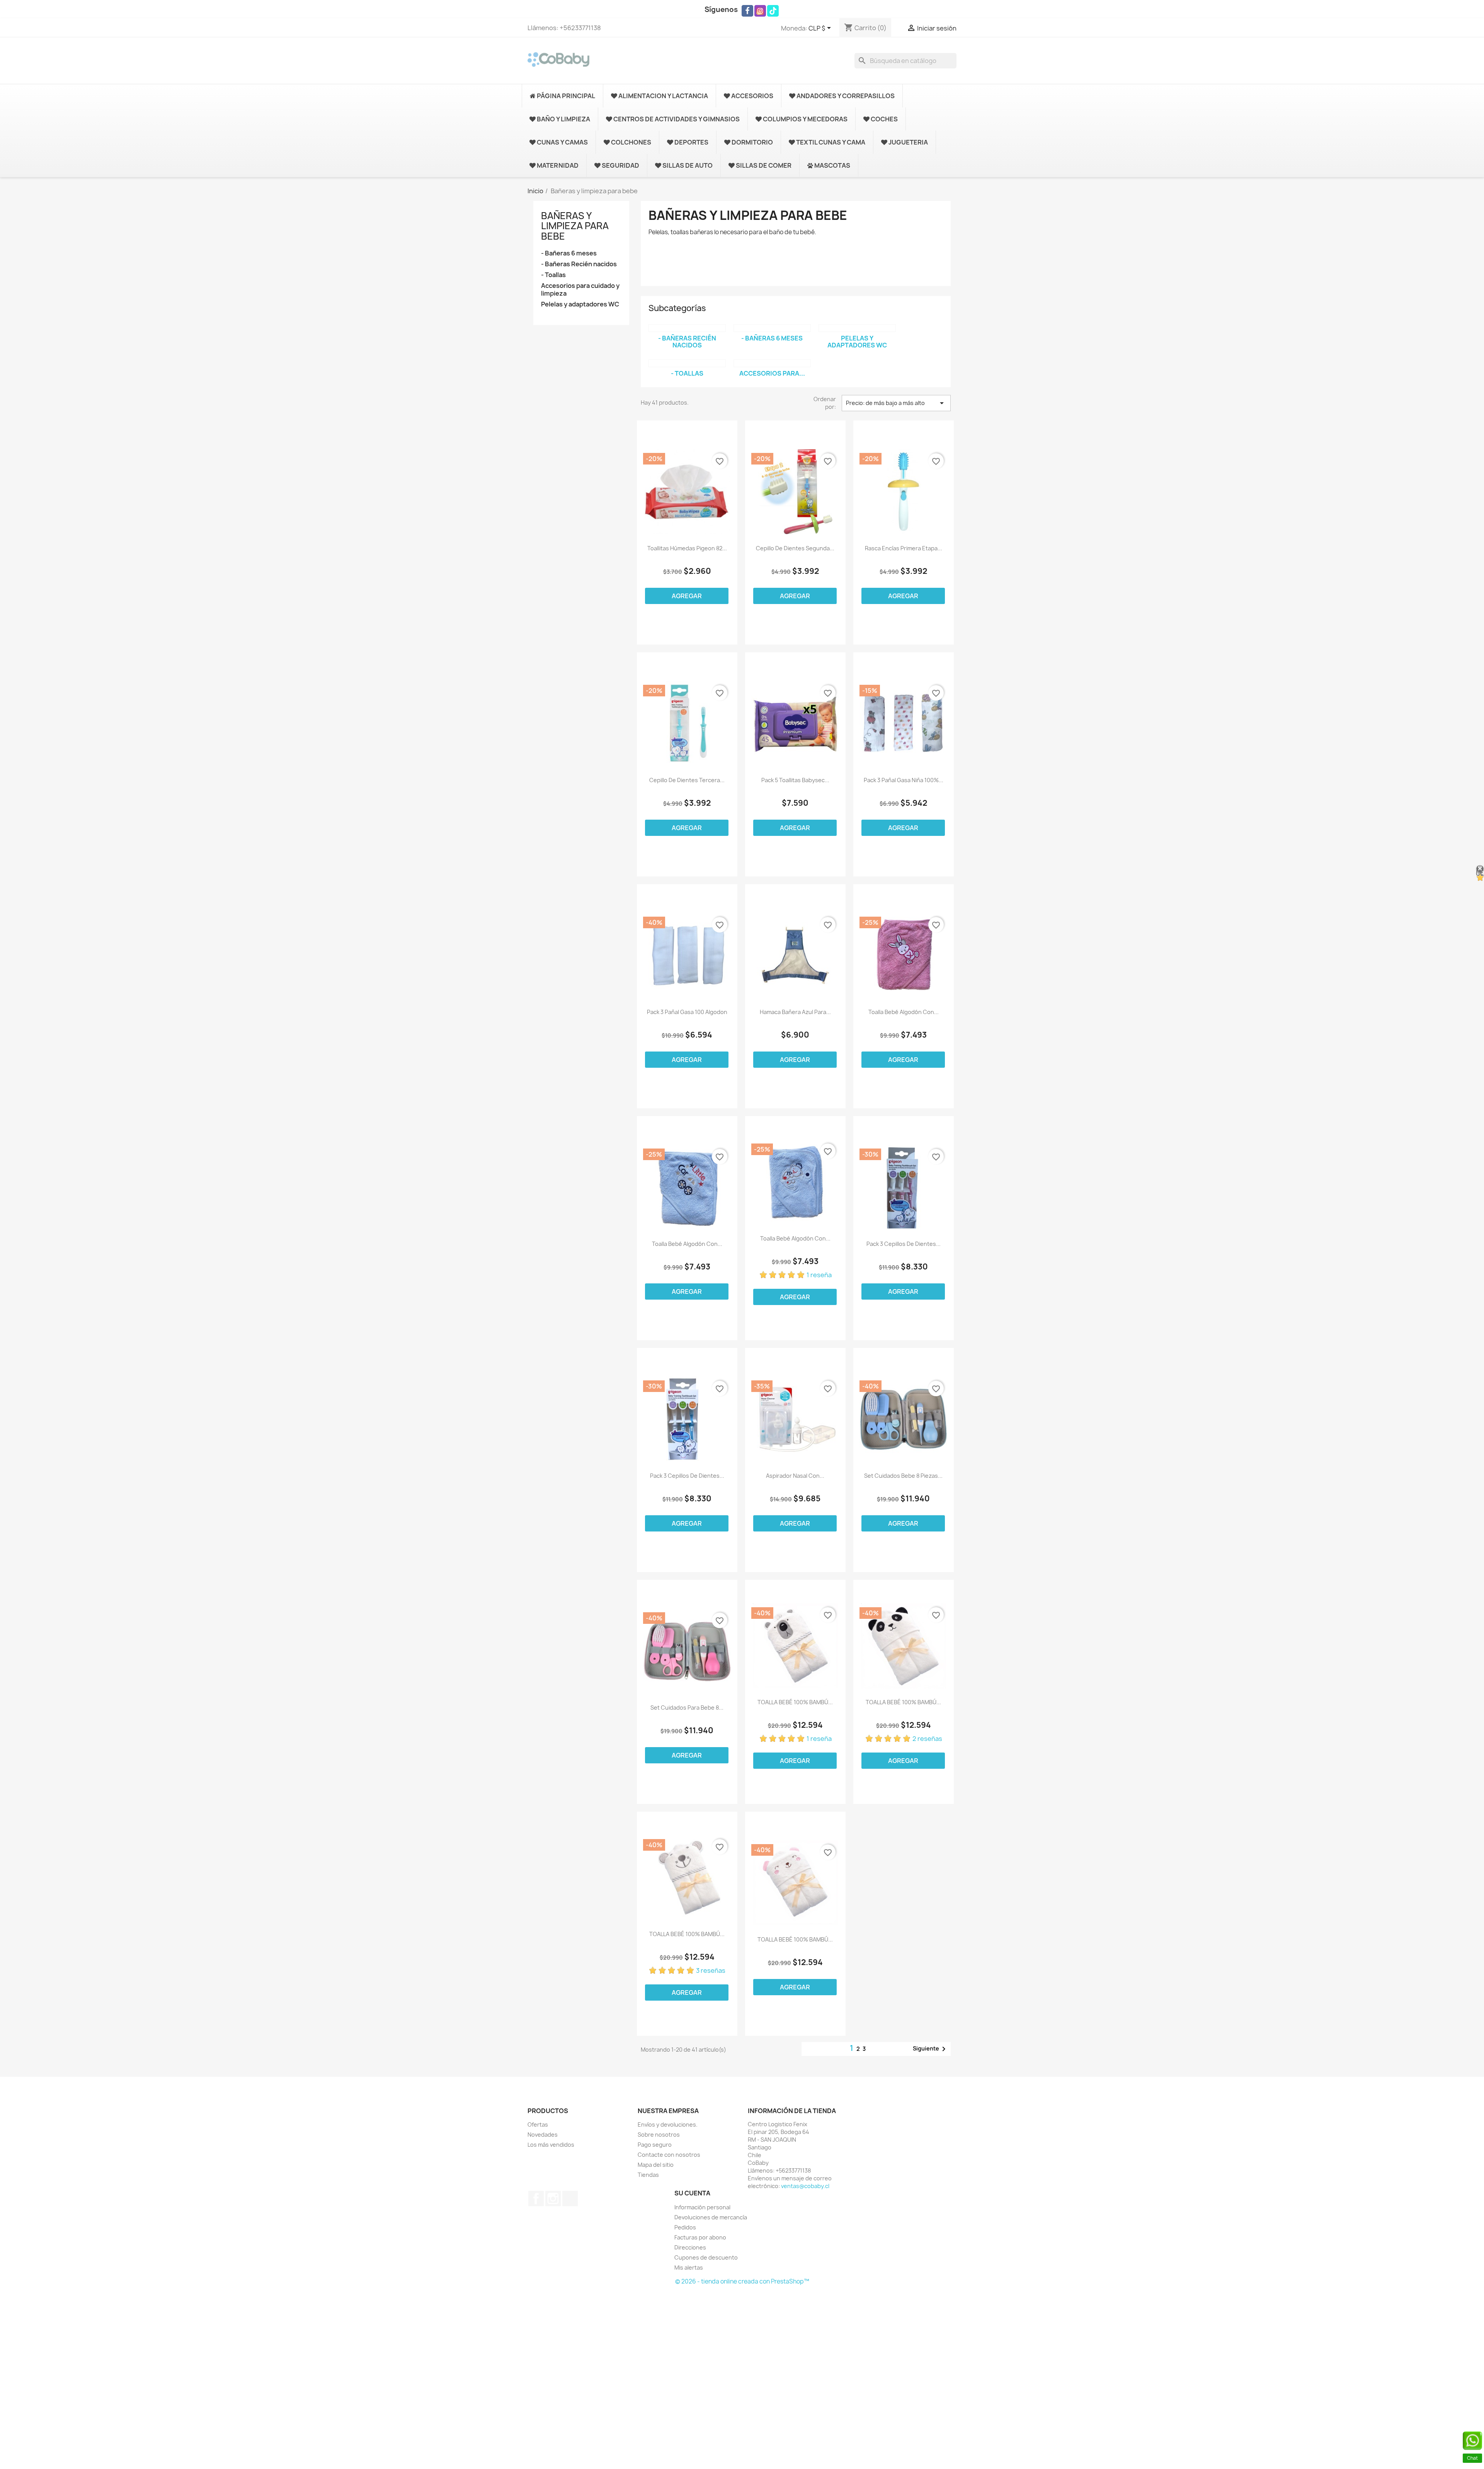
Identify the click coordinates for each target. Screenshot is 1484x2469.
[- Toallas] (687, 363)
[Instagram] (760, 11)
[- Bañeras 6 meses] (772, 328)
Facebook (536, 2198)
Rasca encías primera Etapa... (904, 548)
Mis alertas (689, 2267)
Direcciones (690, 2247)
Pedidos (685, 2227)
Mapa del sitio (656, 2165)
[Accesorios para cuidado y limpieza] (772, 363)
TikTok (570, 2198)
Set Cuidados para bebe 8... (687, 1708)
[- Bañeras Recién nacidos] (687, 328)
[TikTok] (773, 11)
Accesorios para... (772, 373)
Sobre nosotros (659, 2135)
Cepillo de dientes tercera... (687, 780)
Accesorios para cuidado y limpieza (580, 290)
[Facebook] (747, 11)
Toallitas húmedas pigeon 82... (687, 548)
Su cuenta (692, 2193)
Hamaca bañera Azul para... (795, 1012)
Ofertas (538, 2124)
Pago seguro (655, 2145)
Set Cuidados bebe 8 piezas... (903, 1476)
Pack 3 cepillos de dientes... (904, 1244)
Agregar (687, 596)
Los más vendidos (551, 2145)
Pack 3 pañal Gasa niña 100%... (904, 780)
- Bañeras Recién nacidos (579, 264)
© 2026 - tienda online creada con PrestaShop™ (742, 2281)
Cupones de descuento (706, 2257)
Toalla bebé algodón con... (904, 1012)
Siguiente (931, 2049)
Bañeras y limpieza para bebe (575, 226)
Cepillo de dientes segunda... (795, 548)
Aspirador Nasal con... (795, 1476)
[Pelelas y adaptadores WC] (857, 328)
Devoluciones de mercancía (711, 2217)
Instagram (553, 2198)
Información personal (702, 2207)
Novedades (543, 2135)
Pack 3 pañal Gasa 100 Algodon (687, 1012)
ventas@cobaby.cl (805, 2186)
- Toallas (553, 275)
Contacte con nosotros (669, 2155)
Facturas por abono (700, 2237)
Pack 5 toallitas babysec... (795, 780)
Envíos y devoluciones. (668, 2124)
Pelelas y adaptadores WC (580, 304)
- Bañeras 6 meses (569, 253)
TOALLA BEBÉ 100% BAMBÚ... (795, 1702)
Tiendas (648, 2175)
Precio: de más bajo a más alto (896, 403)
